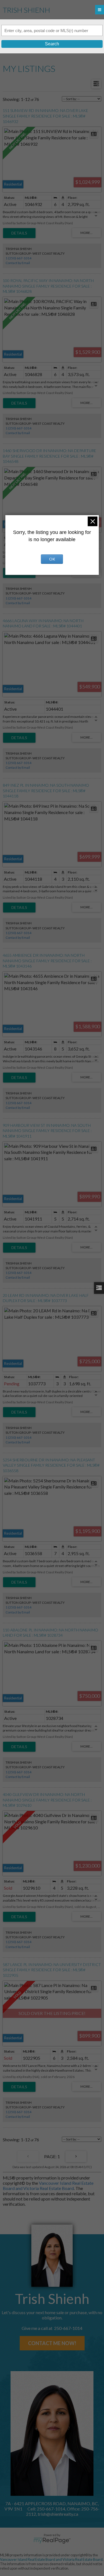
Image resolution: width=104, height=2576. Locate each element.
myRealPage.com (52, 2541)
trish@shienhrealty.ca (58, 2514)
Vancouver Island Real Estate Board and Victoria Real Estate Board (48, 2186)
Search (52, 44)
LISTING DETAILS (19, 233)
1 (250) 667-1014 (18, 258)
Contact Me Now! (52, 2343)
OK (52, 559)
